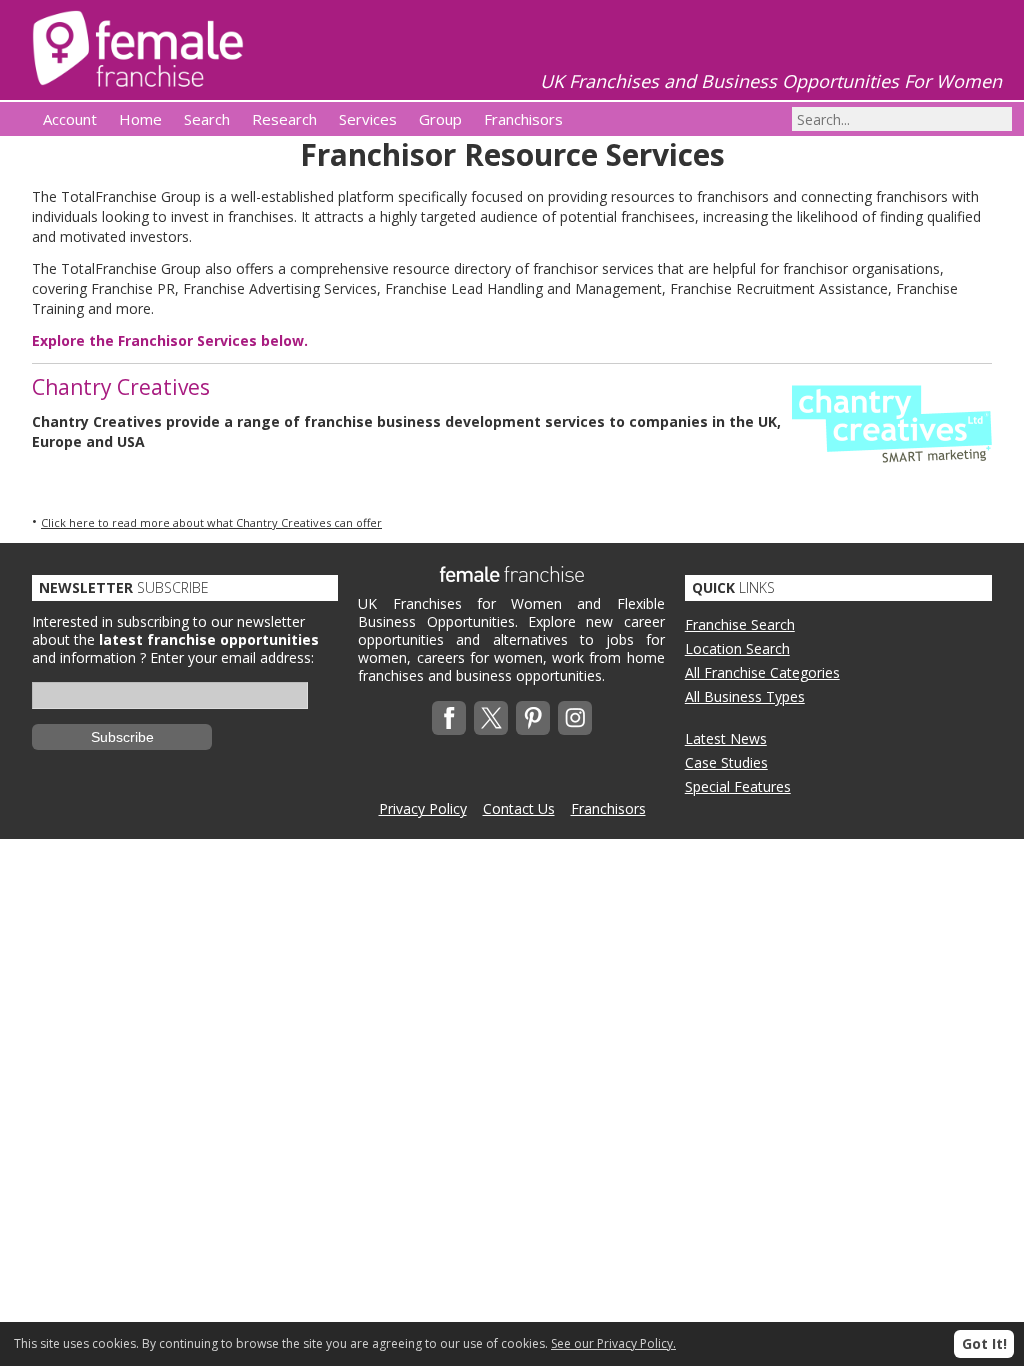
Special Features (738, 786)
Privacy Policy (423, 808)
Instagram (575, 718)
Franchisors (608, 808)
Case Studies (726, 762)
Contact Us (519, 808)
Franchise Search (740, 624)
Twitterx (491, 718)
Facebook (449, 718)
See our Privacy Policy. (613, 1343)
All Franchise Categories (762, 672)
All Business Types (745, 696)
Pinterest (533, 718)
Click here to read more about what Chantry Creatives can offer (211, 522)
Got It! (984, 1343)
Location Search (737, 648)
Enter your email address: (232, 657)
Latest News (726, 738)
